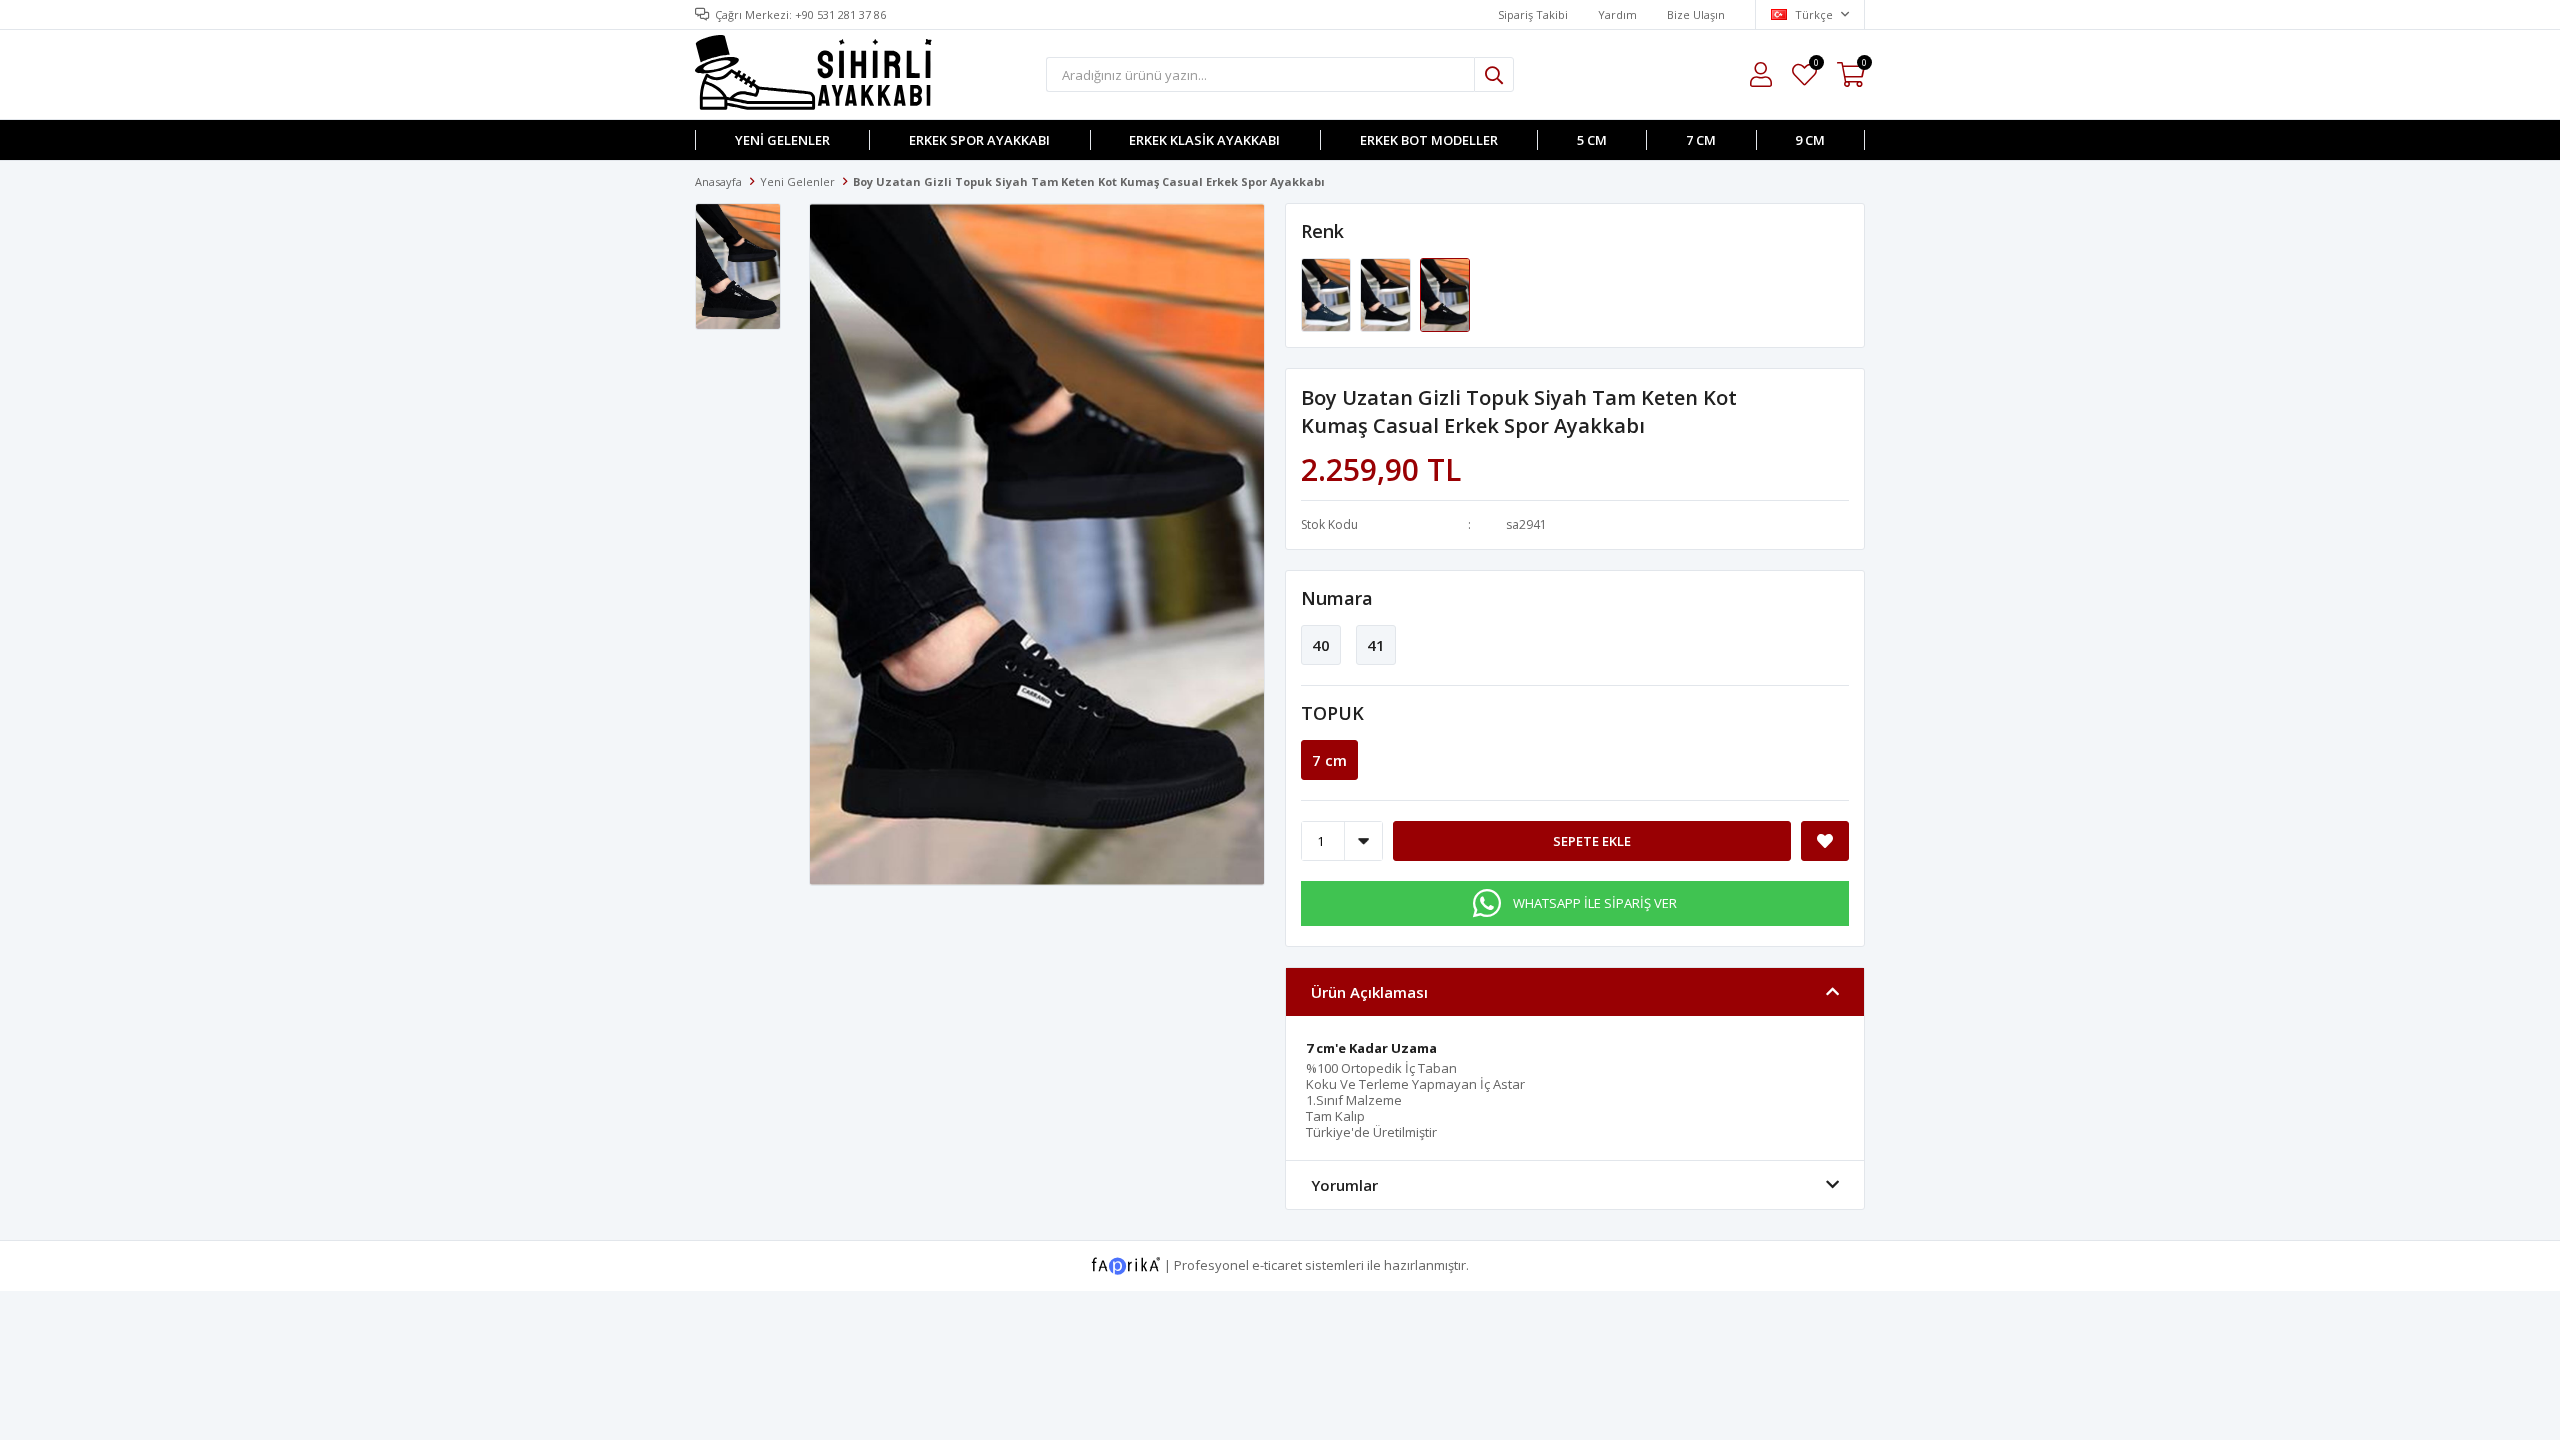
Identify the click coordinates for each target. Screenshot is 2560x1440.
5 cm (1592, 140)
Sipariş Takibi (1533, 14)
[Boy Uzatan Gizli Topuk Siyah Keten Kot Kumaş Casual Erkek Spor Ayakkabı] (1386, 294)
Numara (1337, 598)
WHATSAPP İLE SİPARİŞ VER (1595, 903)
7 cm (1701, 140)
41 (1376, 645)
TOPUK (1332, 713)
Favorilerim (1815, 65)
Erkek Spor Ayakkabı (979, 140)
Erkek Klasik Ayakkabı (1204, 140)
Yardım (1617, 14)
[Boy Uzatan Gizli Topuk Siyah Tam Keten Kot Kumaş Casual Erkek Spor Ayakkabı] (1445, 294)
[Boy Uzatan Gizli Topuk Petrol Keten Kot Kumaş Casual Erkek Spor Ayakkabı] (1327, 294)
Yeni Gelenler (782, 140)
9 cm (1810, 140)
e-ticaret (1277, 1265)
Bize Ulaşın (1696, 14)
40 (1321, 645)
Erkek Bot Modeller (1429, 140)
